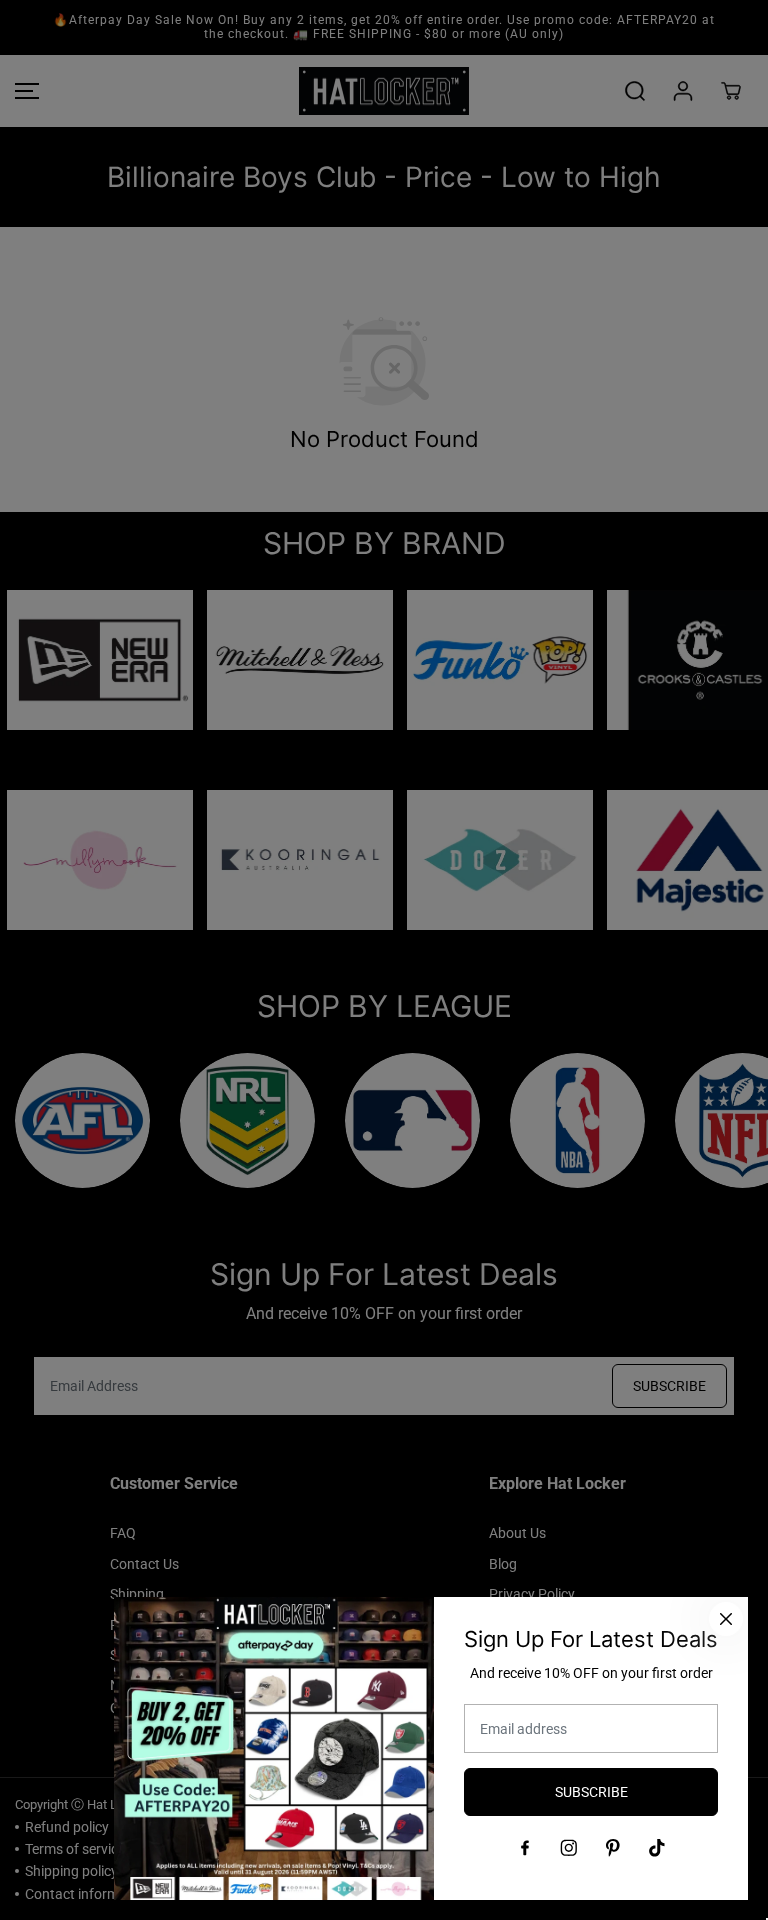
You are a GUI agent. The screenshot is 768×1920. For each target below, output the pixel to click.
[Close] (726, 1619)
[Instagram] (569, 1848)
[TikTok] (657, 1848)
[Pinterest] (613, 1848)
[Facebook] (525, 1848)
